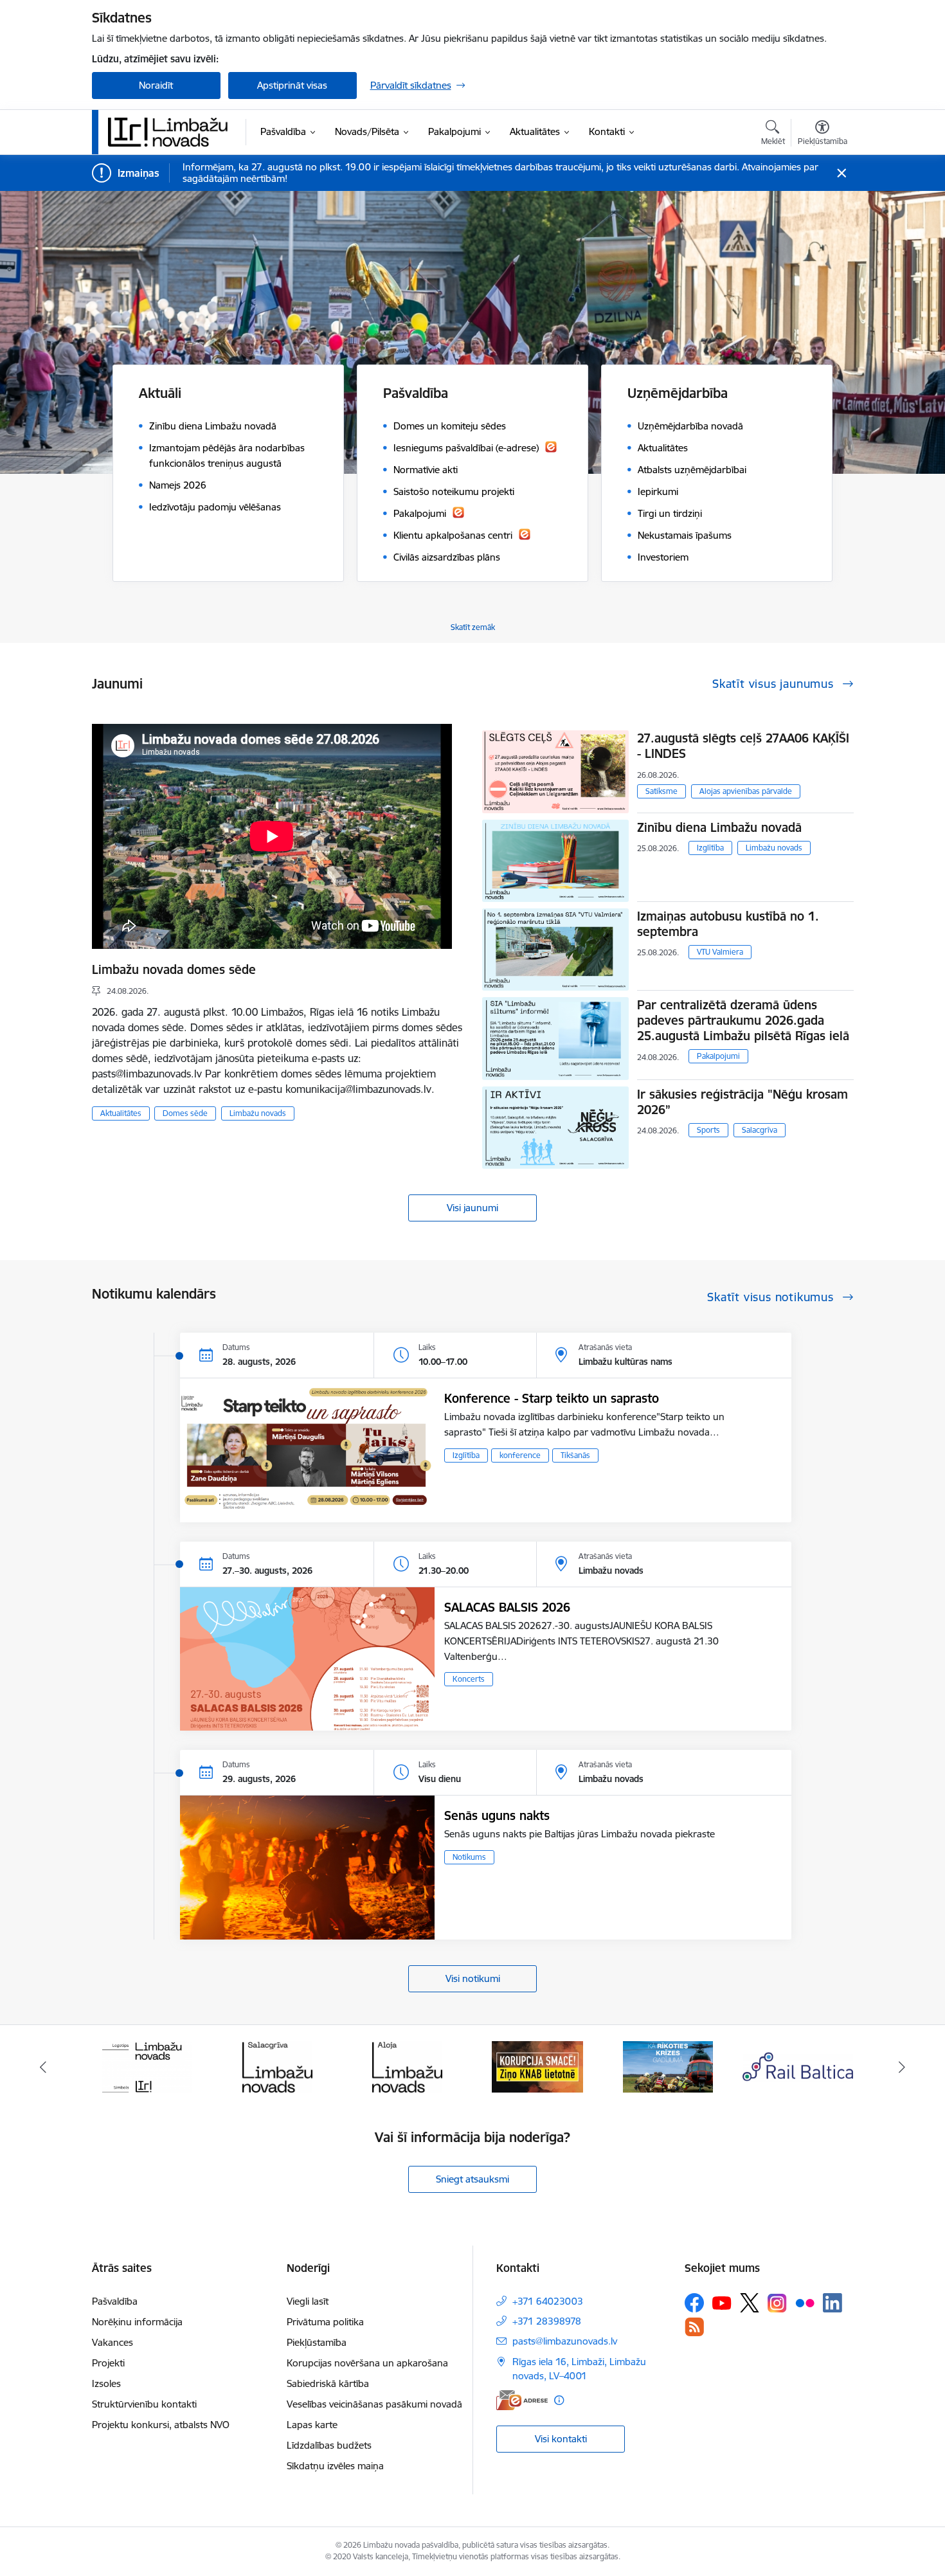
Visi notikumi (473, 1978)
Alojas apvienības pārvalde (746, 791)
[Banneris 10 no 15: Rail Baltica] (668, 2066)
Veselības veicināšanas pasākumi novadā (374, 2404)
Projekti (108, 2363)
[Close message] (841, 173)
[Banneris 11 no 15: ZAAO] (798, 2066)
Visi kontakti (561, 2439)
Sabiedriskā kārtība (328, 2383)
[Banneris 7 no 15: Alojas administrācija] (277, 2066)
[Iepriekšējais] (43, 2067)
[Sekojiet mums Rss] (694, 2327)
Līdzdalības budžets (329, 2445)
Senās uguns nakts (497, 1815)
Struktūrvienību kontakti (144, 2404)
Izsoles (106, 2383)
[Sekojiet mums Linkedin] (833, 2303)
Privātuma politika (325, 2322)
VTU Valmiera (720, 952)
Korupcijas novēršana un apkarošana (367, 2363)
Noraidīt (156, 85)
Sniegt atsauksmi (473, 2179)
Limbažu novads (258, 1113)
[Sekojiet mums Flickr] (805, 2302)
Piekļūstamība (317, 2342)
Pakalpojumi (718, 1056)
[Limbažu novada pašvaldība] (172, 132)
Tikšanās (575, 1455)
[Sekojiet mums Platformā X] (750, 2303)
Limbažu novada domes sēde (174, 969)
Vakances (113, 2342)
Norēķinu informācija (137, 2322)
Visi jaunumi (473, 1208)
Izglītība (710, 848)
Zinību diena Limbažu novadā (719, 827)
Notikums (469, 1857)
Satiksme (661, 791)
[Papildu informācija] (559, 2400)
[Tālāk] (903, 2067)
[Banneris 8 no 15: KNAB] (408, 2066)
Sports (708, 1130)
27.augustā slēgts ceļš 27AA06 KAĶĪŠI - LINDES (743, 746)
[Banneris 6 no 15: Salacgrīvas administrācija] (147, 2066)
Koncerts (469, 1679)
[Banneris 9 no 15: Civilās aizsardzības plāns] (537, 2066)
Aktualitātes (121, 1113)
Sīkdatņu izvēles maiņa (335, 2466)
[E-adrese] (522, 2400)
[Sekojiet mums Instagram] (777, 2303)
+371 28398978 (547, 2321)
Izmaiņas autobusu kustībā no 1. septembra (728, 924)
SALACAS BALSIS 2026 (507, 1607)
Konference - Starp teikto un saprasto (552, 1398)
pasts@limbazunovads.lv (565, 2341)
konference (520, 1455)
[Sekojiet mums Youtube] (722, 2302)
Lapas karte (312, 2425)
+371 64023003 (548, 2301)
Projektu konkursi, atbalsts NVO (161, 2425)
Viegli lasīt (308, 2301)
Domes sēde (185, 1113)
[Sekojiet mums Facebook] (694, 2303)
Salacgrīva (760, 1130)
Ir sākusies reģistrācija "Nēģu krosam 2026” (742, 1102)
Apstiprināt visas (292, 85)
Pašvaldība (115, 2301)
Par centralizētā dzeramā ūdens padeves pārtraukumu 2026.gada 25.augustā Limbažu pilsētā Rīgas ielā (743, 1020)
